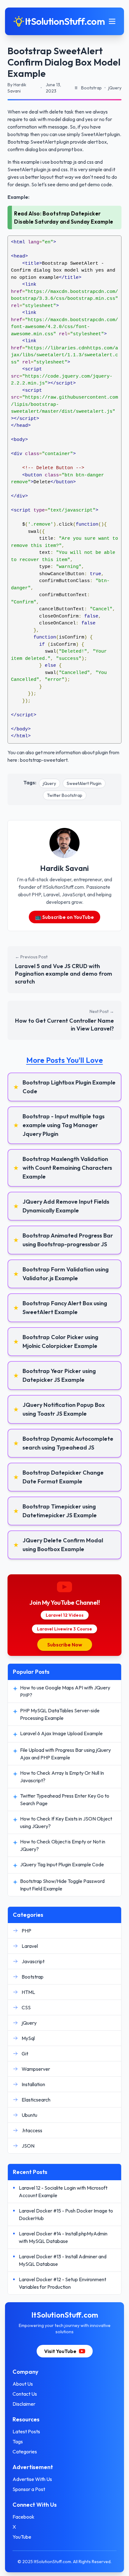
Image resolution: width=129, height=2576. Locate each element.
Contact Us (25, 2394)
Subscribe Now (65, 1645)
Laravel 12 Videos (65, 1615)
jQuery (49, 783)
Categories (25, 2451)
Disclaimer (24, 2404)
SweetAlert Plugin (84, 783)
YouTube (22, 2537)
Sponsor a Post (29, 2489)
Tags (18, 2441)
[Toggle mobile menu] (112, 21)
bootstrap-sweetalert (44, 760)
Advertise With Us (32, 2479)
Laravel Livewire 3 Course (64, 1629)
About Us (23, 2384)
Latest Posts (26, 2431)
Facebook (23, 2517)
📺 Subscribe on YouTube (64, 917)
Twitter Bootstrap (65, 795)
